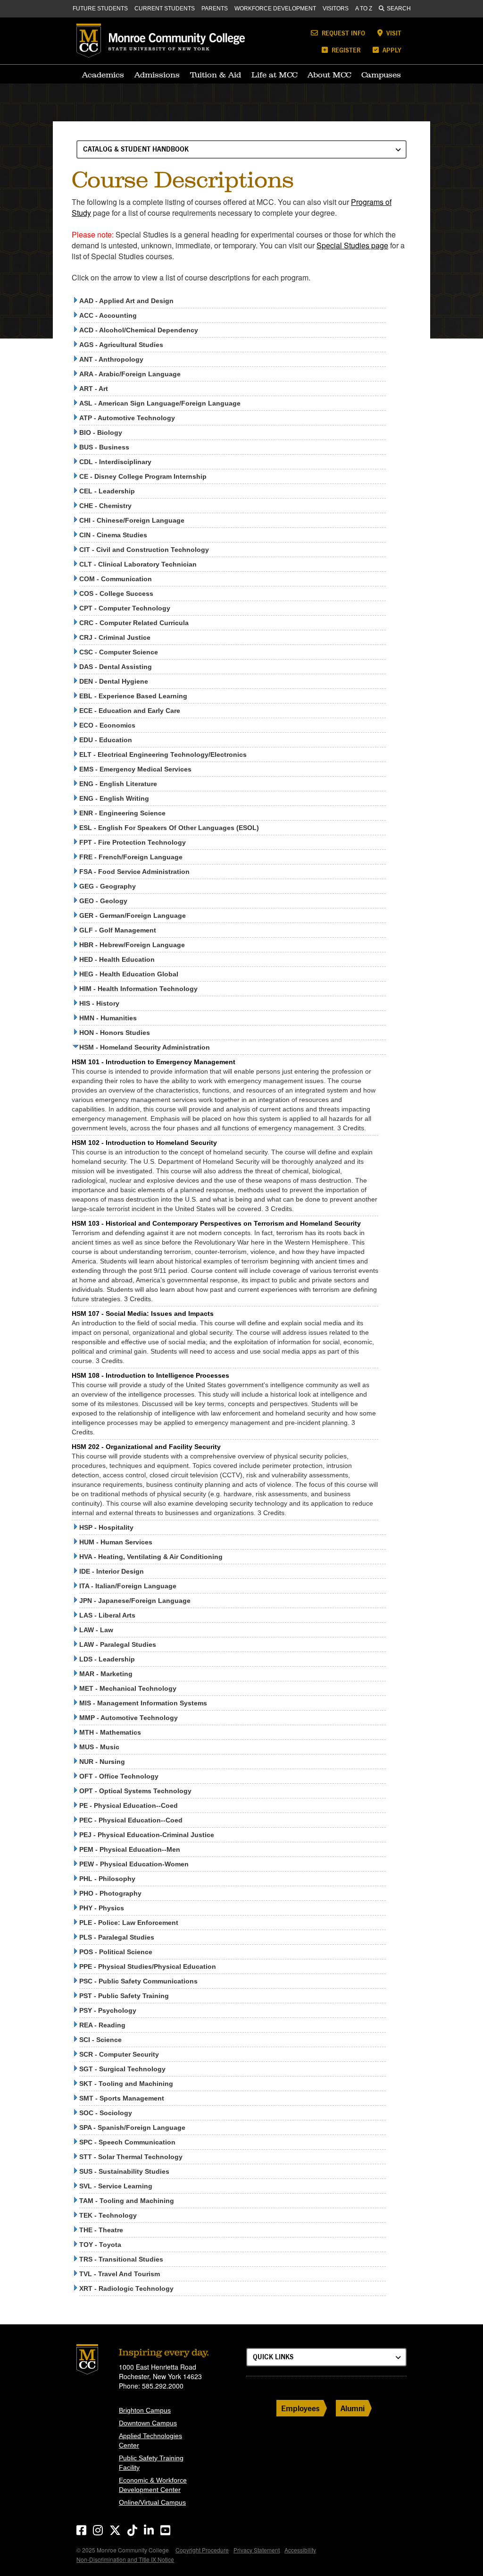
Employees (300, 2408)
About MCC (329, 75)
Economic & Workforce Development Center (153, 2485)
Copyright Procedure (202, 2550)
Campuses (381, 75)
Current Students (165, 8)
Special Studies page (352, 245)
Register (345, 50)
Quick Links (273, 2357)
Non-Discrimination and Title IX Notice (125, 2559)
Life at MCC (274, 75)
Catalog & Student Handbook (136, 149)
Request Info (342, 33)
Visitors (336, 8)
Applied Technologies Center (150, 2440)
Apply (391, 50)
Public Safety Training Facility (151, 2463)
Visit (393, 33)
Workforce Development (275, 8)
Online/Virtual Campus (152, 2502)
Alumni (353, 2408)
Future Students (100, 8)
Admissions (157, 75)
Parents (215, 8)
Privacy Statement (257, 2550)
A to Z (364, 8)
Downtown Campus (148, 2423)
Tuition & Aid (216, 75)
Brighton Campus (145, 2410)
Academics (103, 75)
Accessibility (300, 2550)
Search (399, 8)
